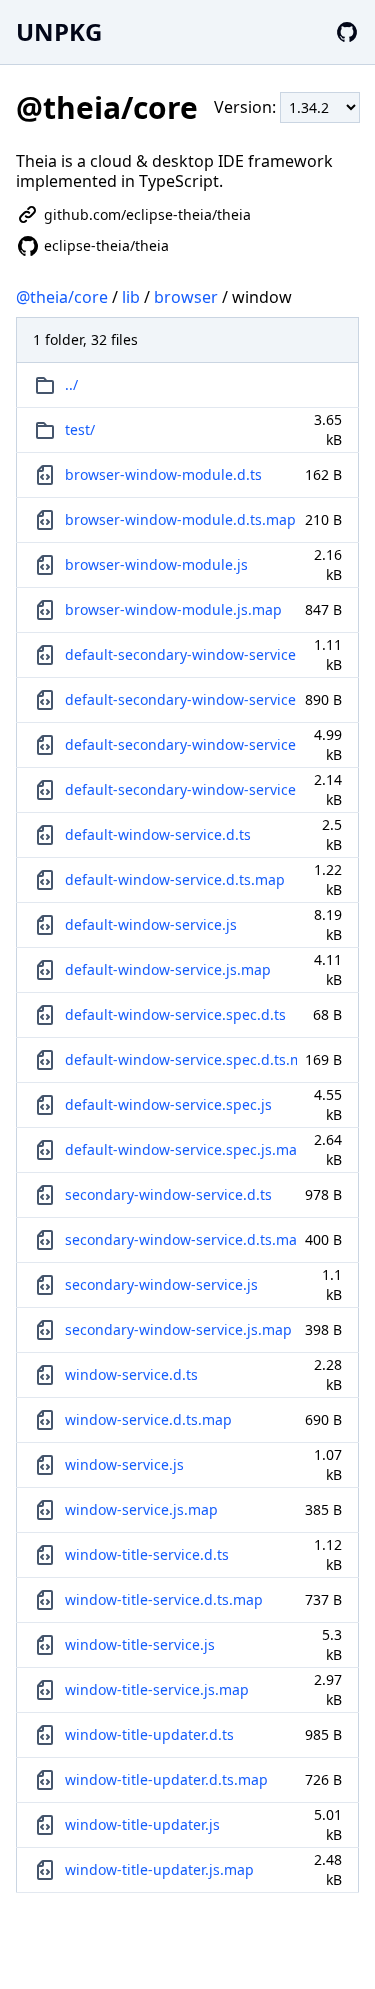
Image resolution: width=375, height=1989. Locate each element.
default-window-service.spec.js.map (181, 1149)
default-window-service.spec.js (168, 1104)
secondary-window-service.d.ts (168, 1194)
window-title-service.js (140, 1644)
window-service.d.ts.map (148, 1419)
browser (186, 297)
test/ (80, 429)
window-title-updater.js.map (159, 1869)
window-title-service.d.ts (147, 1554)
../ (71, 384)
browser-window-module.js (156, 564)
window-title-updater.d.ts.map (166, 1779)
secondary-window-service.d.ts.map (181, 1239)
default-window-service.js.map (168, 969)
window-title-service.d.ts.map (164, 1599)
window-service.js (124, 1464)
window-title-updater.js (142, 1824)
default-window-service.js (151, 924)
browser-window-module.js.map (173, 609)
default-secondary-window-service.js (181, 744)
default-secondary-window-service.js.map (181, 789)
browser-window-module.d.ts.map (180, 519)
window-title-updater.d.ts (149, 1734)
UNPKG (59, 31)
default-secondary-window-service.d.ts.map (181, 699)
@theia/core (62, 297)
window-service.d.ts (131, 1374)
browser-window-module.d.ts (163, 474)
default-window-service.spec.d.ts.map (181, 1059)
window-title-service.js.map (157, 1689)
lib (131, 297)
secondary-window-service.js (161, 1284)
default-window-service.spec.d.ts (175, 1014)
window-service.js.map (141, 1509)
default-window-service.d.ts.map (175, 879)
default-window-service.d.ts (158, 834)
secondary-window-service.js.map (178, 1329)
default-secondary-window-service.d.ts (181, 654)
